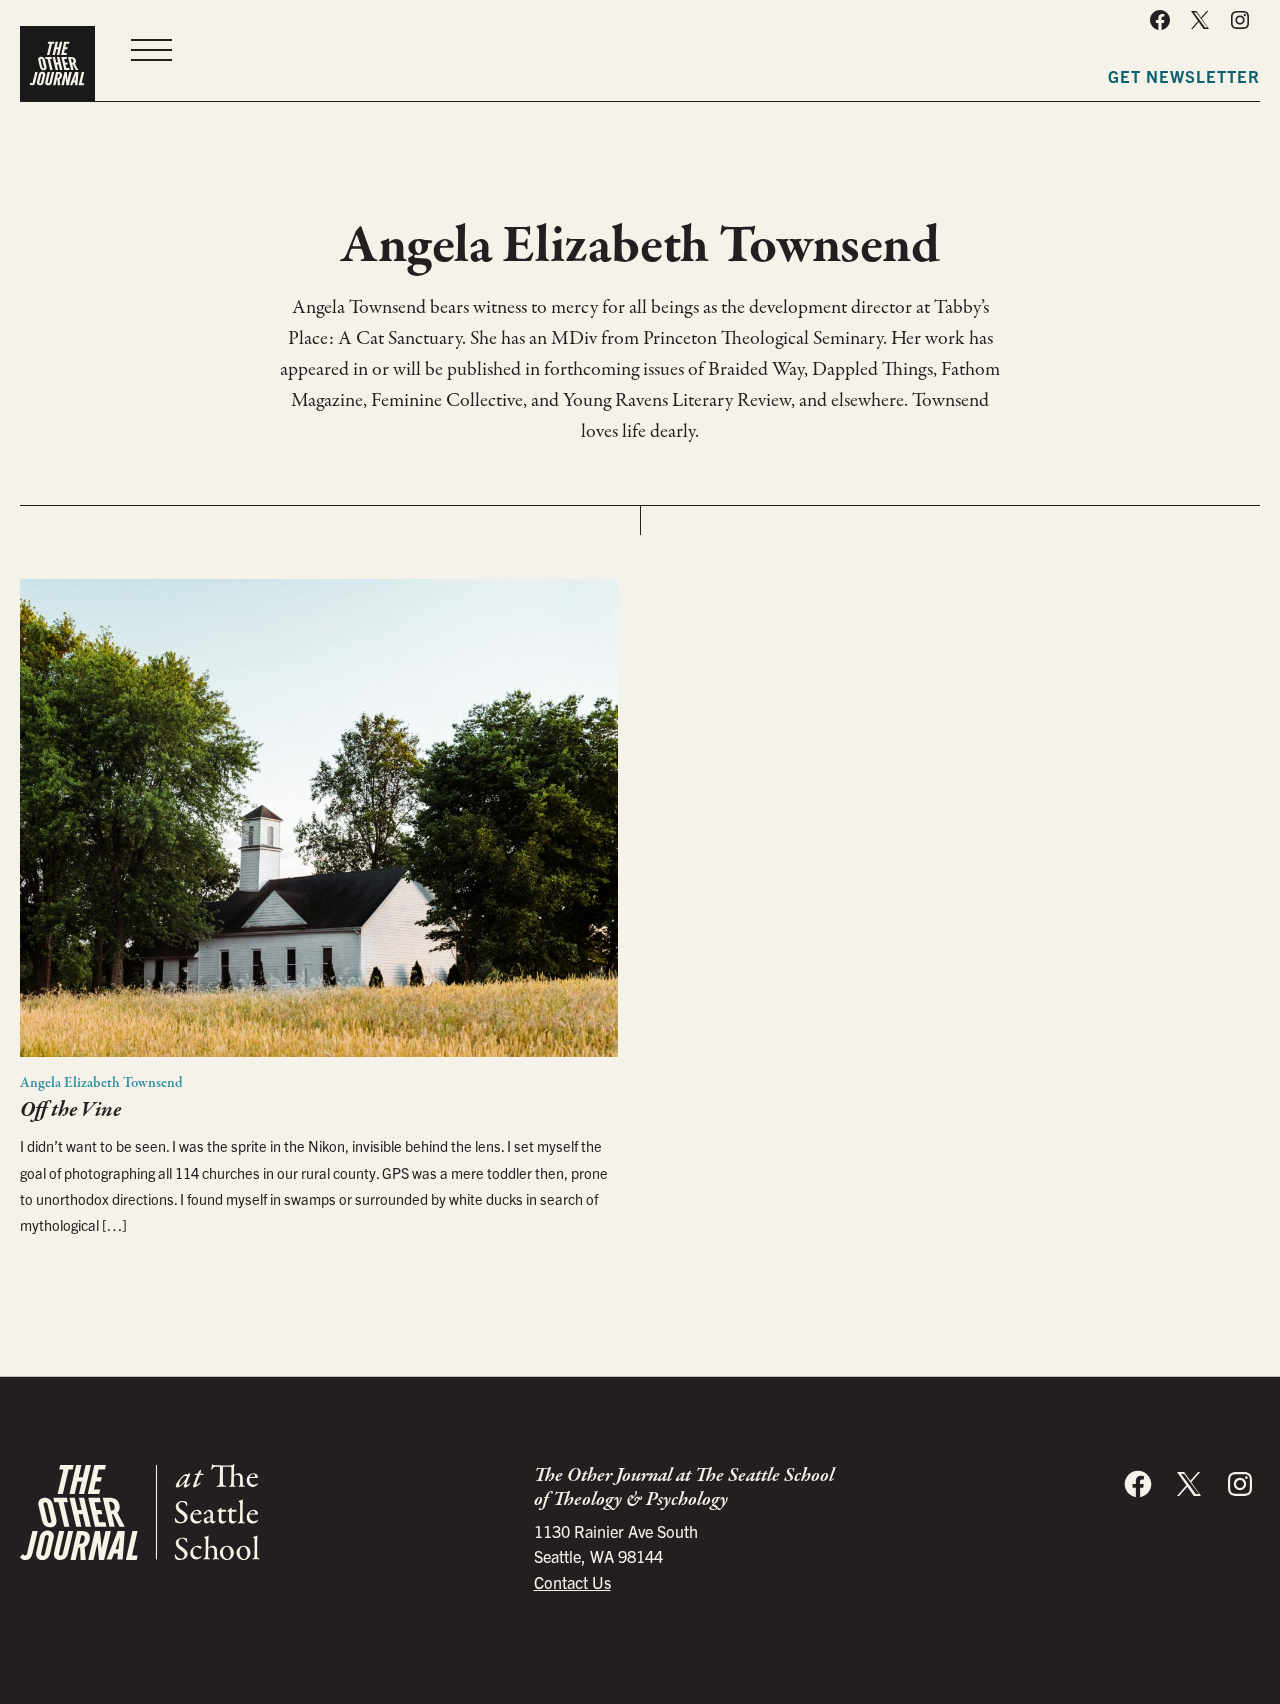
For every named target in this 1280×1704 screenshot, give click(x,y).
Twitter (1200, 20)
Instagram (1240, 20)
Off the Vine (70, 1110)
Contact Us (572, 1582)
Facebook (1160, 20)
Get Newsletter (1184, 76)
